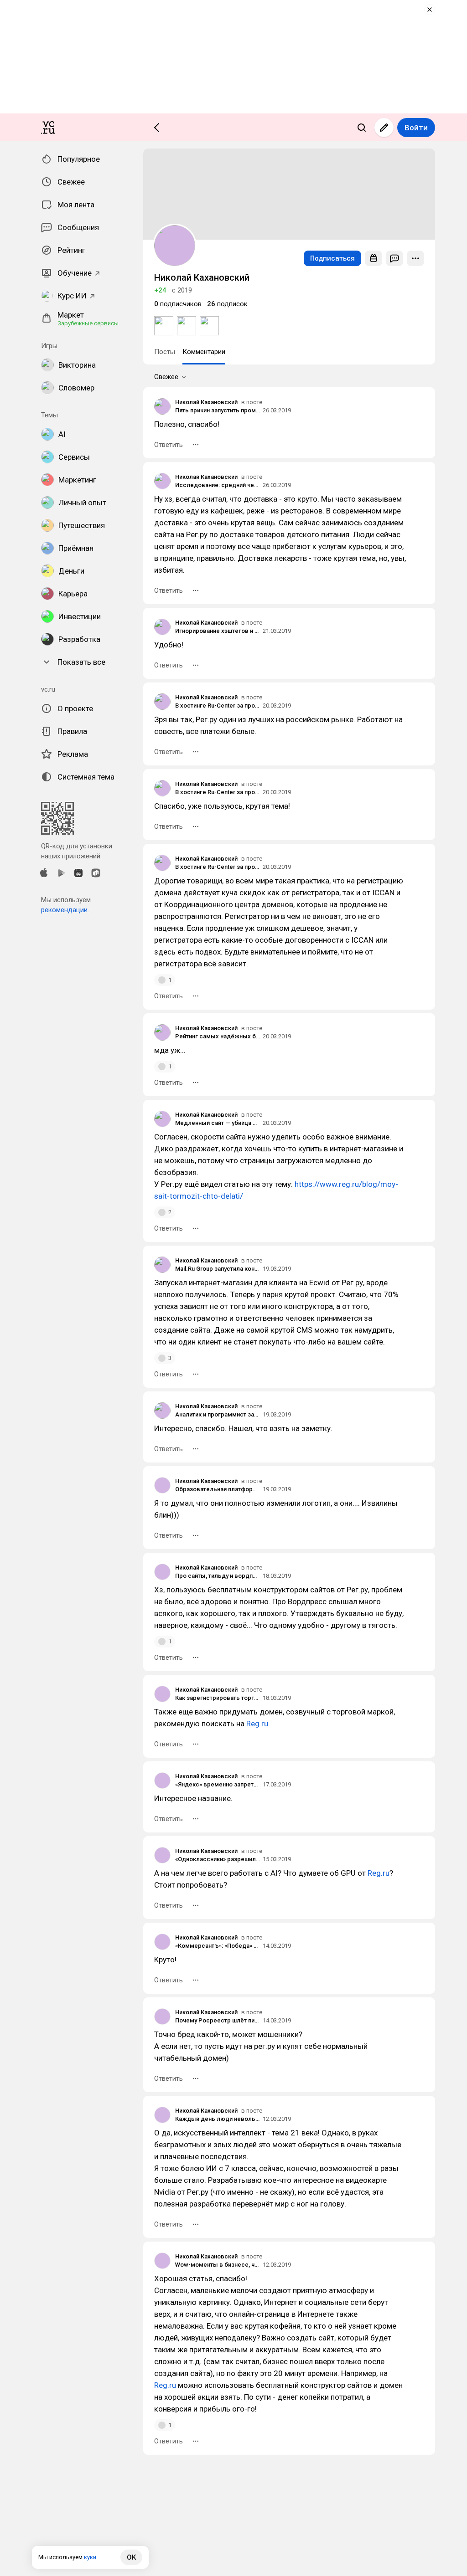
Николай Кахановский (206, 402)
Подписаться (332, 258)
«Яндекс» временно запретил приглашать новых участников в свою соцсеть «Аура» (218, 1784)
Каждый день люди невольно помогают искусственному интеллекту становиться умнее (218, 2119)
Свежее (166, 377)
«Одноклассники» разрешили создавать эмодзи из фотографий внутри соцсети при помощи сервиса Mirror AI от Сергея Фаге (218, 1859)
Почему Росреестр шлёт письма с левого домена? (218, 2020)
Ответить (169, 445)
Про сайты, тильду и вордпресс (218, 1576)
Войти (416, 128)
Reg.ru (257, 1724)
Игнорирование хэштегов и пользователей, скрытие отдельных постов (218, 631)
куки (90, 2557)
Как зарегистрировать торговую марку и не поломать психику (218, 1698)
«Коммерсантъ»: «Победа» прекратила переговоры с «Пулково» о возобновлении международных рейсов (218, 1946)
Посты (165, 352)
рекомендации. (65, 910)
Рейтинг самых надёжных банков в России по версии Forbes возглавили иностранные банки (218, 1036)
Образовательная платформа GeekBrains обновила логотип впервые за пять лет (218, 1489)
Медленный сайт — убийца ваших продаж (218, 1123)
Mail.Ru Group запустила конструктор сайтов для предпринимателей (218, 1269)
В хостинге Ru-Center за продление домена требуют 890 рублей (218, 706)
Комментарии (204, 352)
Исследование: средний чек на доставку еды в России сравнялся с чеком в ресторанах (218, 485)
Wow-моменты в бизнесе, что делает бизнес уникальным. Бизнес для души (218, 2265)
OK (131, 2557)
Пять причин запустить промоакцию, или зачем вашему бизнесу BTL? (218, 410)
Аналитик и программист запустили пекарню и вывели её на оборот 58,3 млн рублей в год (218, 1414)
